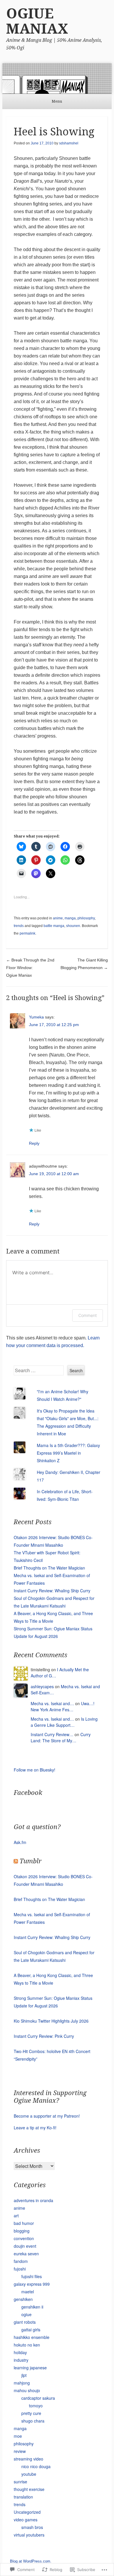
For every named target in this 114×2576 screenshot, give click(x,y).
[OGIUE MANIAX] (57, 78)
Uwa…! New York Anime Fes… (63, 1706)
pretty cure (31, 2413)
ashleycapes (42, 1686)
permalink (27, 933)
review (20, 2451)
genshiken (23, 2299)
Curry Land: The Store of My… (61, 1737)
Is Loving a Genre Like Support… (64, 1722)
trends (19, 926)
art (16, 2216)
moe (18, 2436)
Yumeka (36, 1017)
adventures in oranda (33, 2200)
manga (70, 918)
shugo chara (33, 2421)
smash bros (32, 2527)
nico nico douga (36, 2466)
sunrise (20, 2482)
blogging (22, 2231)
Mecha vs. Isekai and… (52, 1703)
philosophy (86, 918)
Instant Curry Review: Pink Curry (44, 2036)
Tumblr (31, 1861)
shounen (73, 926)
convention (24, 2238)
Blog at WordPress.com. (31, 2561)
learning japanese (30, 2368)
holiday (20, 2352)
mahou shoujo (27, 2390)
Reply (34, 1143)
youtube (29, 2474)
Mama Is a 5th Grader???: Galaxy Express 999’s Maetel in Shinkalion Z (68, 1453)
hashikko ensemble (32, 2337)
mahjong (22, 2383)
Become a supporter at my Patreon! (47, 2116)
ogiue (26, 2314)
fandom (21, 2261)
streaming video (28, 2459)
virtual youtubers (29, 2535)
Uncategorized (27, 2512)
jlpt (24, 2375)
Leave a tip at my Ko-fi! (35, 2128)
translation (23, 2497)
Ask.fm (20, 1842)
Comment (88, 1315)
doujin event (25, 2246)
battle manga (54, 926)
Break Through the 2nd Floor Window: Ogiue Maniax (30, 968)
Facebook (28, 1793)
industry (21, 2360)
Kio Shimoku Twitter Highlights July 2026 (51, 2021)
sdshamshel (69, 143)
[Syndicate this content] (16, 1861)
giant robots (25, 2322)
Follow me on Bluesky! (34, 1770)
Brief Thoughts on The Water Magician (49, 1568)
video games (26, 2520)
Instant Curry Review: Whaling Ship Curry (52, 1591)
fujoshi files (32, 2276)
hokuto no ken (27, 2345)
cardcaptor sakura (38, 2398)
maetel (28, 2292)
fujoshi (20, 2269)
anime (58, 918)
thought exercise (29, 2489)
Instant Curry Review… (52, 1734)
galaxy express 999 (32, 2284)
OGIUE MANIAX (37, 21)
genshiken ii (32, 2307)
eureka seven (26, 2254)
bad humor (24, 2223)
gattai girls (31, 2330)
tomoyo (36, 2406)
